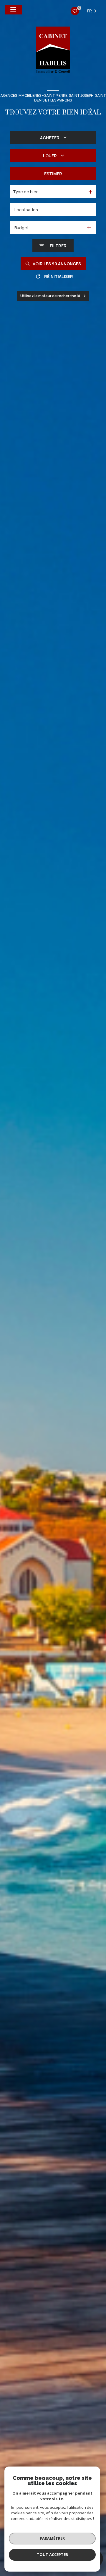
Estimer (53, 174)
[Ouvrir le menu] (13, 10)
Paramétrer (52, 2538)
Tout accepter (52, 2554)
